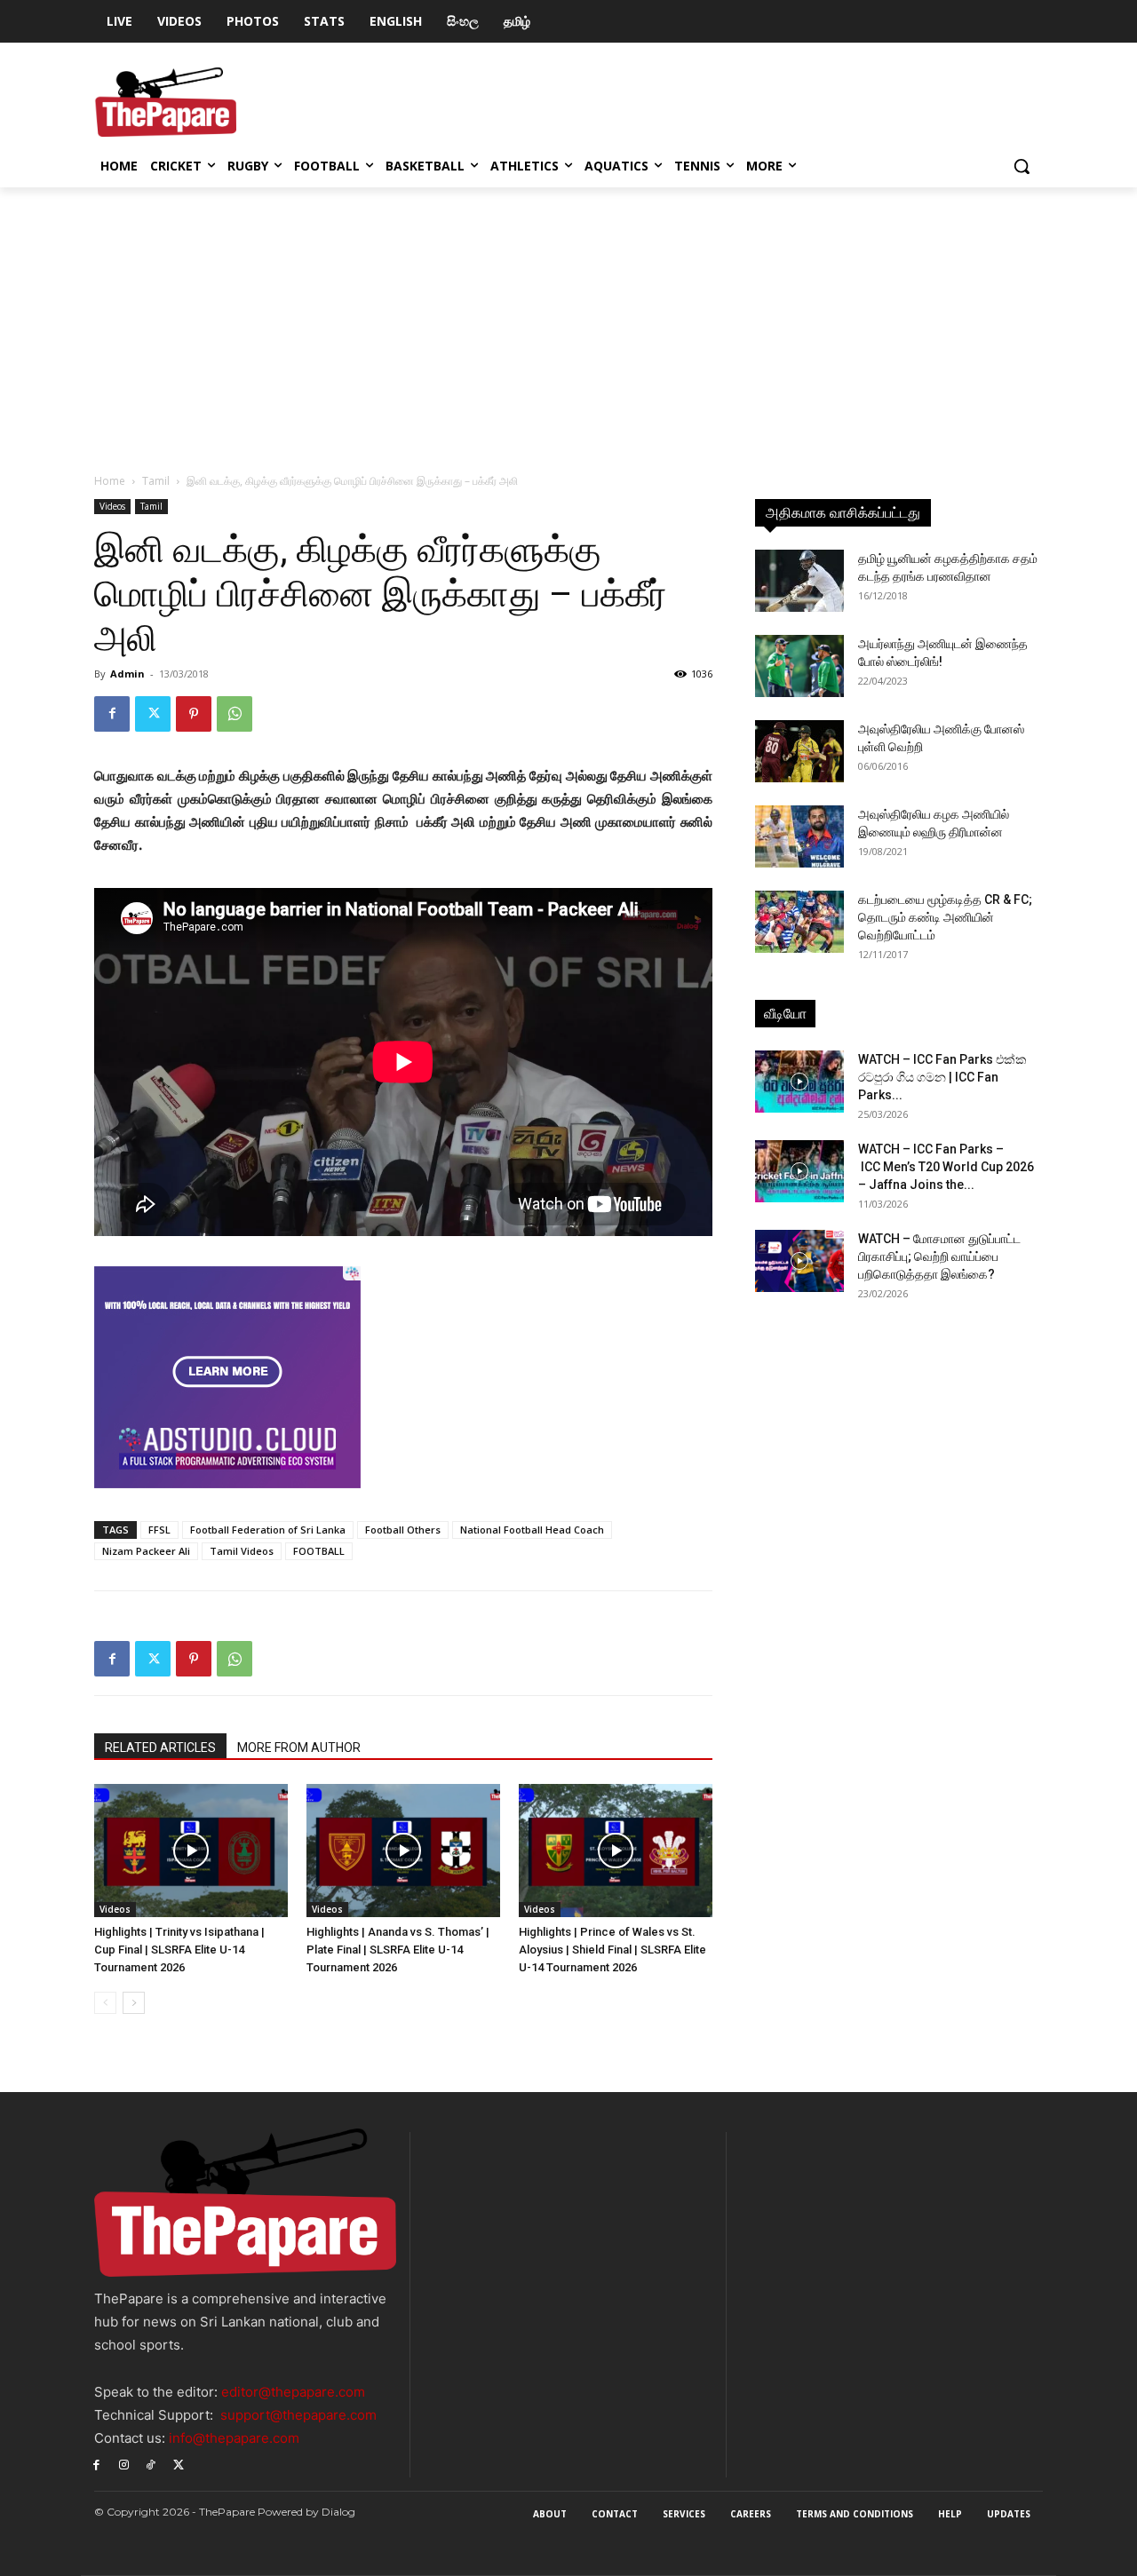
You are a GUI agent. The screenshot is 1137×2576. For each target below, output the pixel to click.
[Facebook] (112, 714)
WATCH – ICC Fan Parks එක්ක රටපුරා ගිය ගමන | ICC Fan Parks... (942, 1077)
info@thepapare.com (234, 2438)
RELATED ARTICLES (160, 1748)
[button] (1022, 166)
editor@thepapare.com (293, 2392)
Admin (127, 674)
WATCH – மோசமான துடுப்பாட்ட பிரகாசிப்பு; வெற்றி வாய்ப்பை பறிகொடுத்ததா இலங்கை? (939, 1256)
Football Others (403, 1530)
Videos (112, 506)
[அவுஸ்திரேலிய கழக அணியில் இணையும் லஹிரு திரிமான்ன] (799, 836)
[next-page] (134, 2003)
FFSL (159, 1530)
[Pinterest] (194, 714)
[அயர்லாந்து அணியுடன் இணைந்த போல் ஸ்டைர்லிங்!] (799, 666)
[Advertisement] (568, 321)
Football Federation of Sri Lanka (268, 1530)
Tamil (156, 481)
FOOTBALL (319, 1551)
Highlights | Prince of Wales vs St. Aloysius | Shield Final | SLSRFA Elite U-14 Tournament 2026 (612, 1950)
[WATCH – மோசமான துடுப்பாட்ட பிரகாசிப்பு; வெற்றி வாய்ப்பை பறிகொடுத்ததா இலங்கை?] (799, 1261)
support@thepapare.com (298, 2415)
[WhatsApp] (235, 714)
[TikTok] (151, 2464)
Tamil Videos (242, 1551)
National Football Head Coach (532, 1530)
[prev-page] (105, 2003)
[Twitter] (153, 714)
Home (110, 481)
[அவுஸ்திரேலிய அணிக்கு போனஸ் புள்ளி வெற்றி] (799, 751)
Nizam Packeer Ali (146, 1551)
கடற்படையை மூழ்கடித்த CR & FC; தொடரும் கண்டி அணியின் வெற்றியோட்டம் (945, 917)
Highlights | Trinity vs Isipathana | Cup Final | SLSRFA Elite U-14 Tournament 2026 (179, 1950)
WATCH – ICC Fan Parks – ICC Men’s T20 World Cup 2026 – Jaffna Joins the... (946, 1167)
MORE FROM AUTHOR (299, 1748)
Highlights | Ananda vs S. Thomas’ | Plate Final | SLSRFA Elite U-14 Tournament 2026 (398, 1950)
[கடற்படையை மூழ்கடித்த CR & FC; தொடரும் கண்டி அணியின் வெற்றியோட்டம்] (799, 922)
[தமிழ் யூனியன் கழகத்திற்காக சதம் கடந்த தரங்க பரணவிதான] (799, 581)
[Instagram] (124, 2464)
